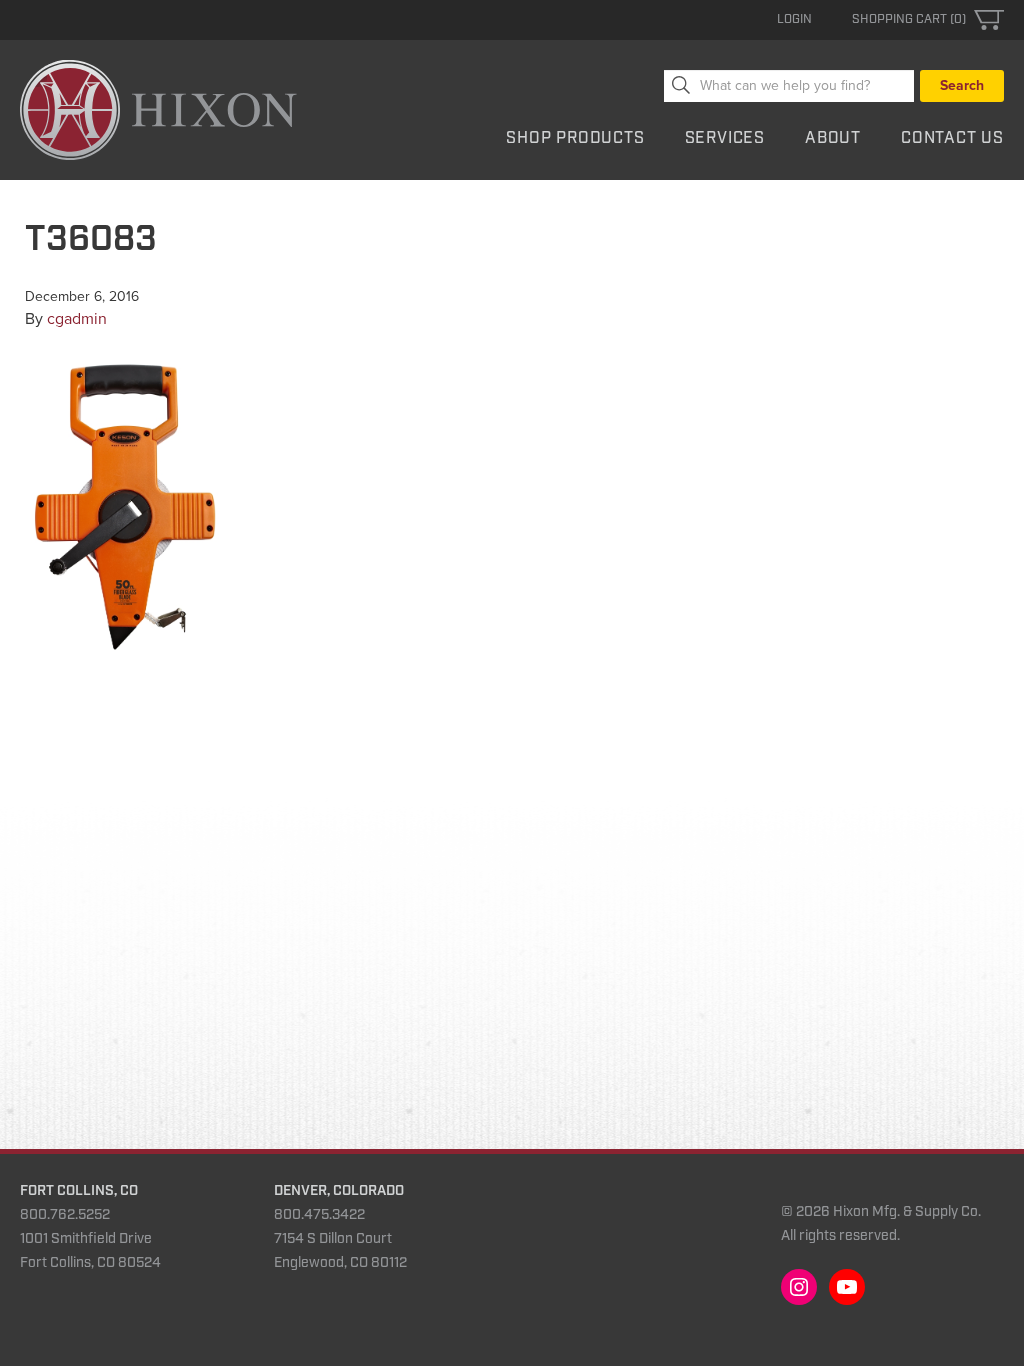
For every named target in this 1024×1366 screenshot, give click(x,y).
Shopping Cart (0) (909, 19)
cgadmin (77, 319)
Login (794, 19)
